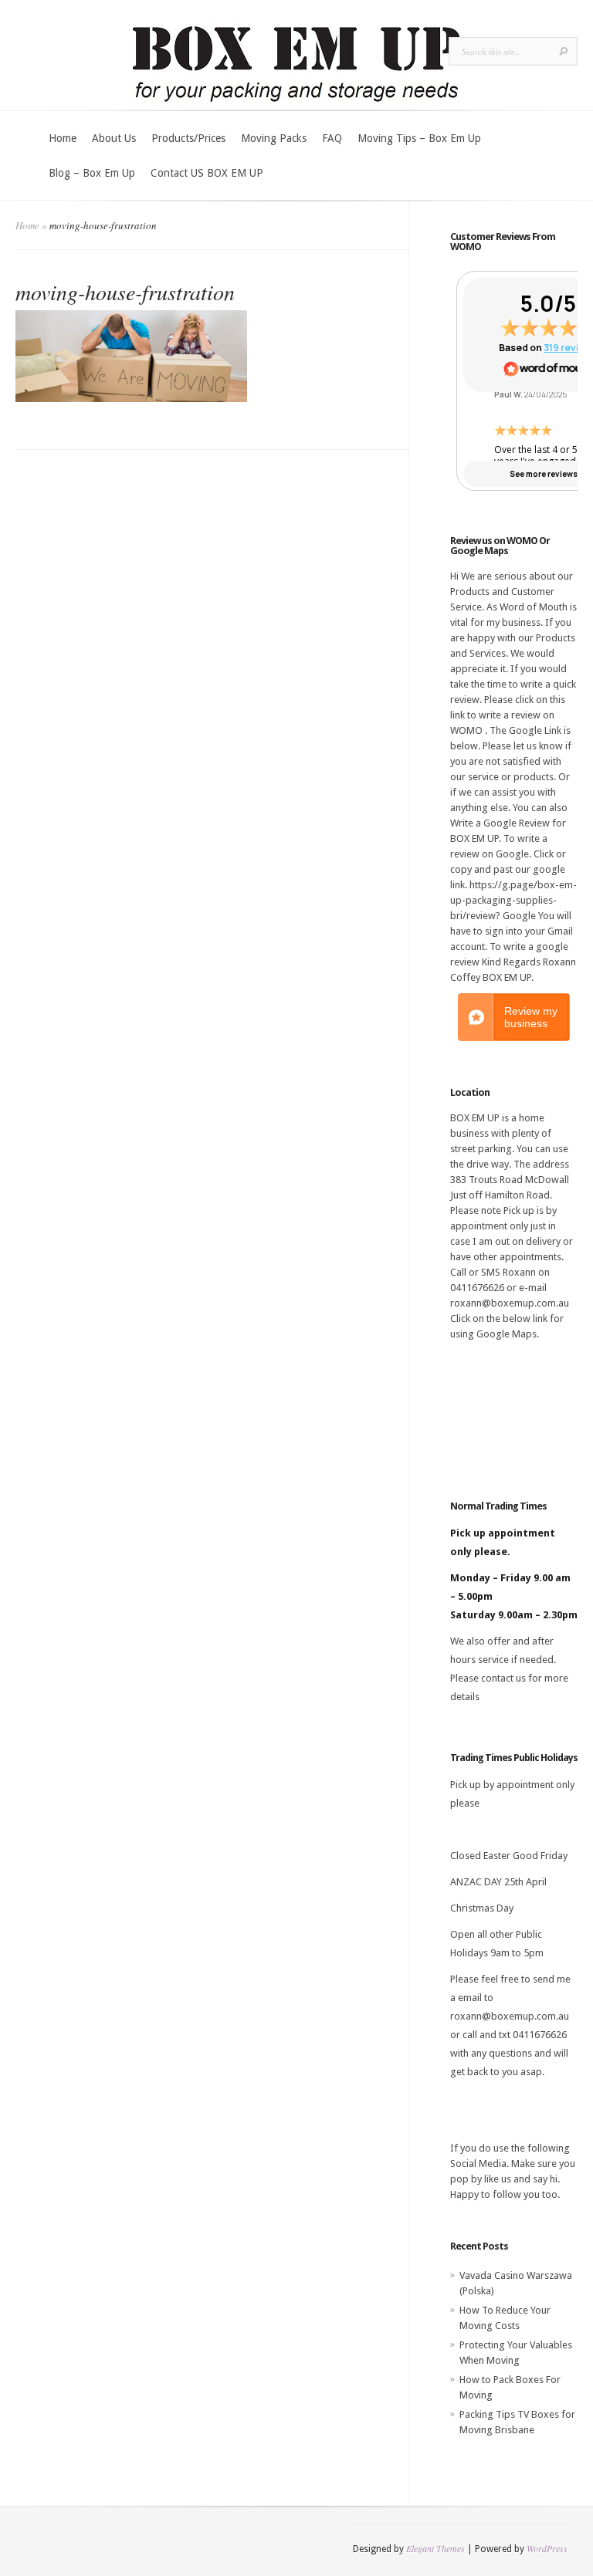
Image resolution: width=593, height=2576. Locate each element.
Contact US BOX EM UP (207, 173)
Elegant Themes (435, 2548)
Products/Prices (188, 138)
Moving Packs (274, 138)
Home (63, 138)
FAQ (332, 138)
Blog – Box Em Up (92, 173)
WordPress (547, 2548)
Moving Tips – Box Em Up (419, 138)
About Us (114, 138)
